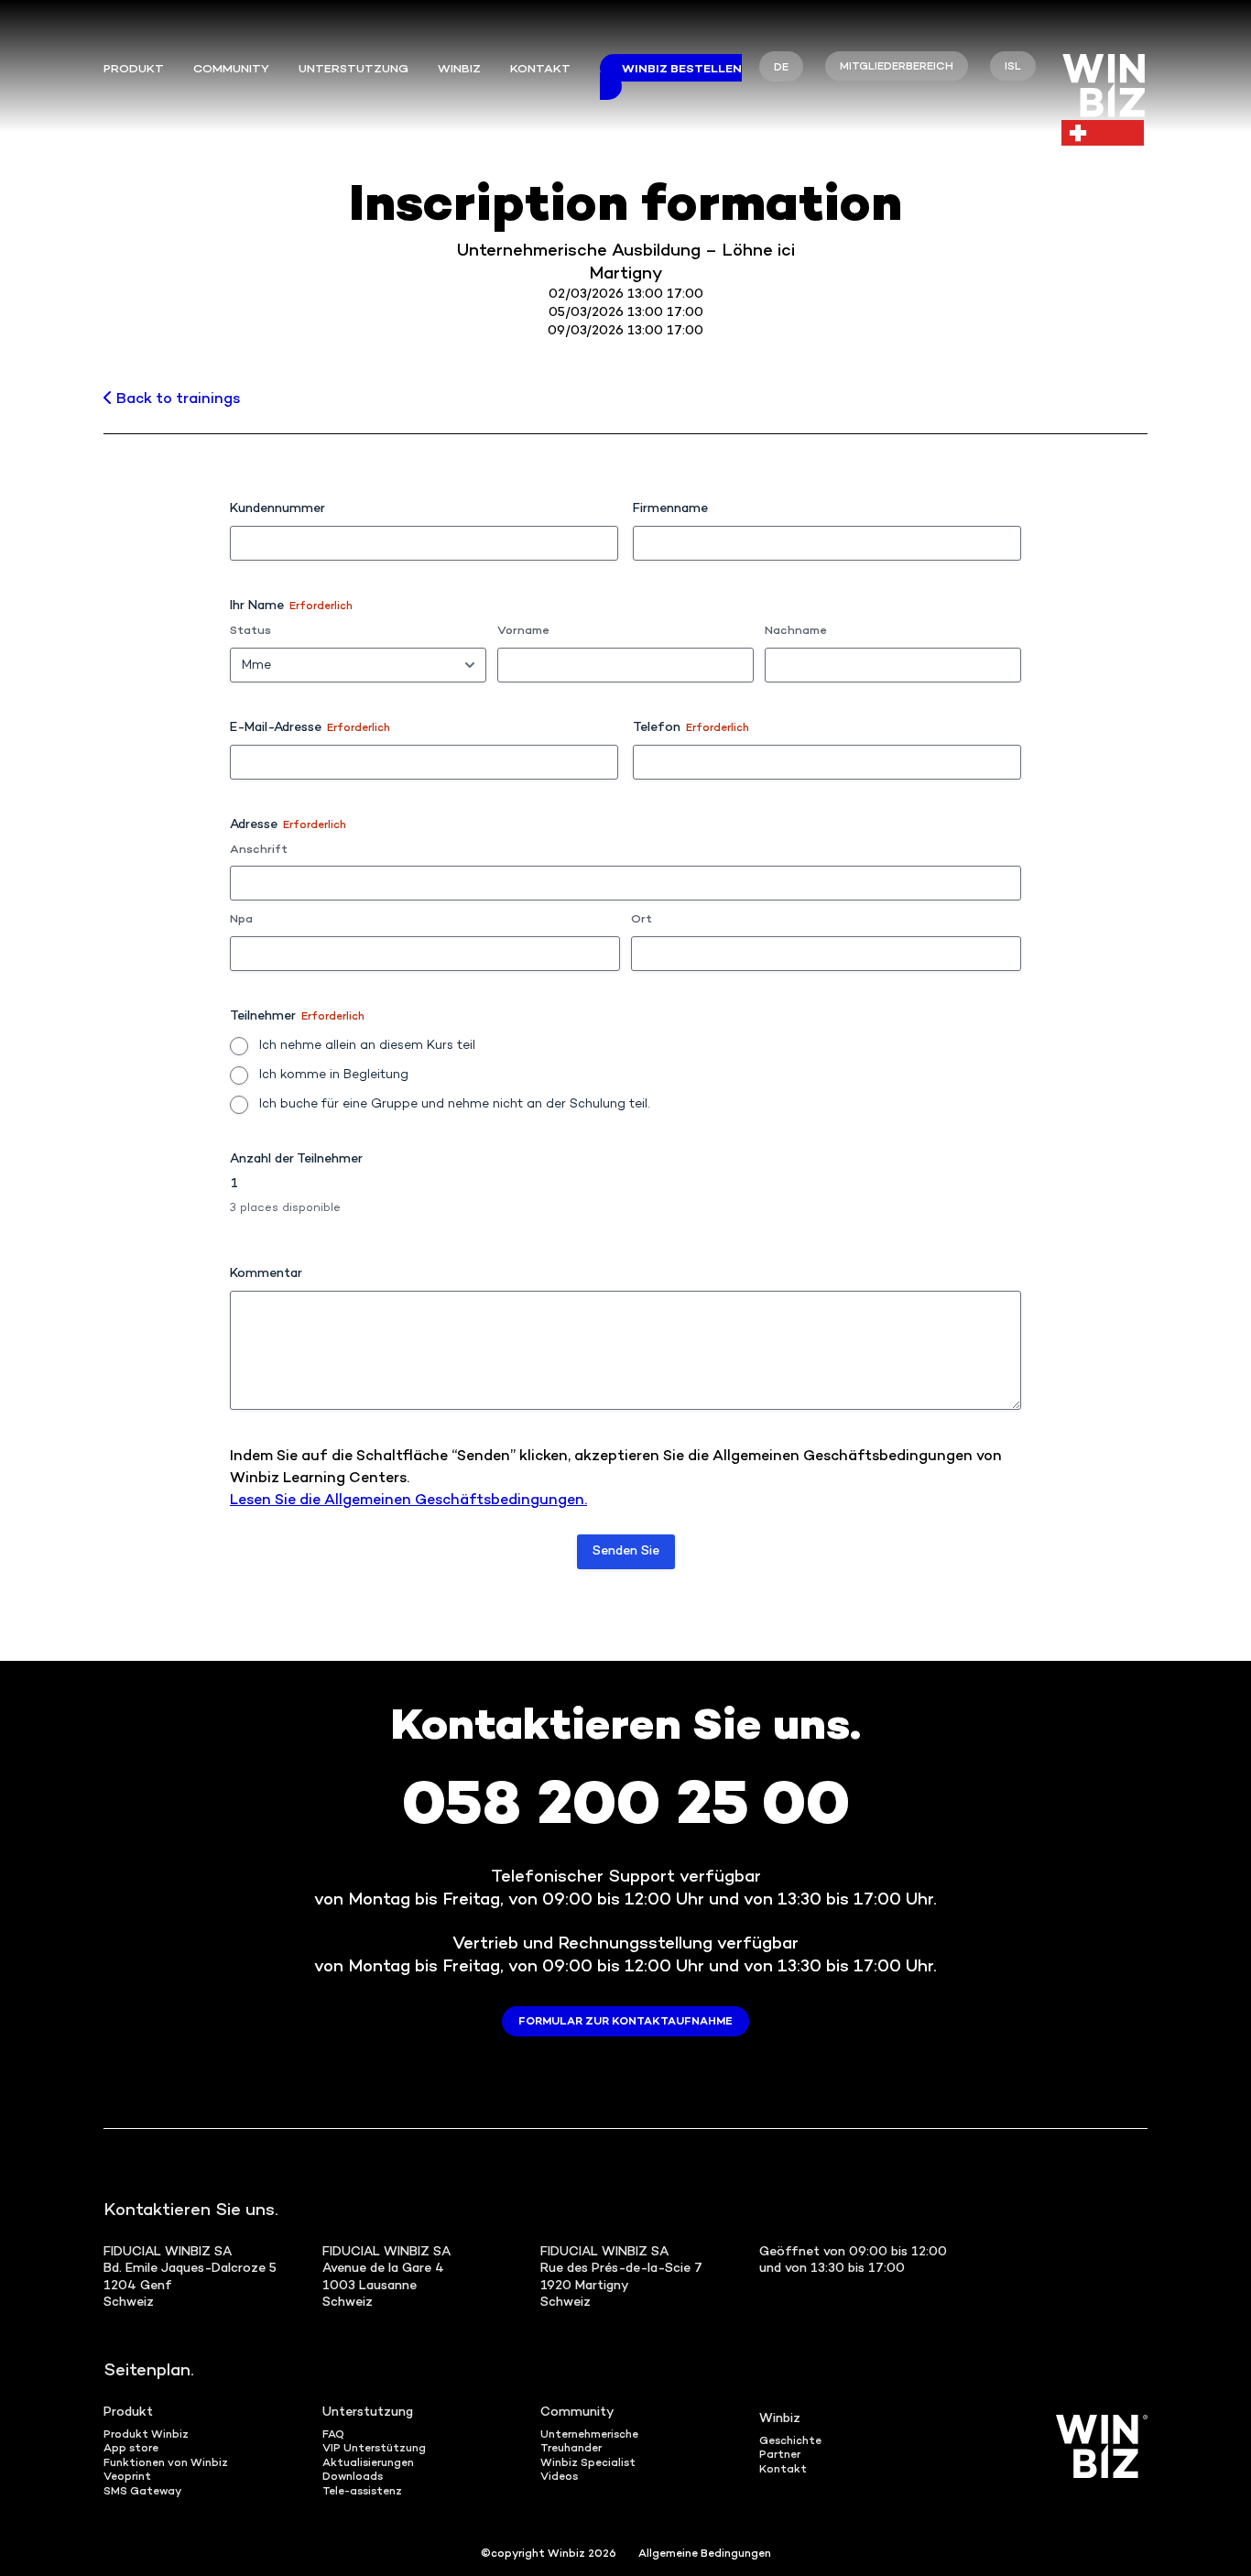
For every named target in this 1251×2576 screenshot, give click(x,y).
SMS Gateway (142, 2492)
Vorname (523, 631)
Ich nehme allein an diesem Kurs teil (367, 1046)
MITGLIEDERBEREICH (897, 67)
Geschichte (790, 2442)
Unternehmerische (589, 2435)
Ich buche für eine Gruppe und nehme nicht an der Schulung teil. (455, 1104)
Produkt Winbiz (146, 2435)
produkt (134, 70)
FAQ (333, 2435)
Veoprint (127, 2478)
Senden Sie (626, 1551)
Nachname (795, 631)
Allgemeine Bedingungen (705, 2554)
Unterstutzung (368, 2412)
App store (131, 2449)
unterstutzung (354, 70)
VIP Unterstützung (374, 2449)
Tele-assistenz (362, 2492)
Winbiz (459, 70)
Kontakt (540, 70)
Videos (559, 2478)
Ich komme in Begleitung (334, 1075)
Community (231, 70)
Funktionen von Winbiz (166, 2464)
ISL (1013, 67)
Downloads (353, 2478)
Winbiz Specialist (588, 2464)
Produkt (128, 2412)
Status (250, 631)
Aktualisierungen (368, 2464)
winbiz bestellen (682, 70)
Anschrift (259, 850)
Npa (241, 920)
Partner (780, 2456)
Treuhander (571, 2449)
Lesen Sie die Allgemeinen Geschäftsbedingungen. (408, 1501)
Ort (642, 920)
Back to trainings (176, 400)
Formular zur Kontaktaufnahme (625, 2022)
